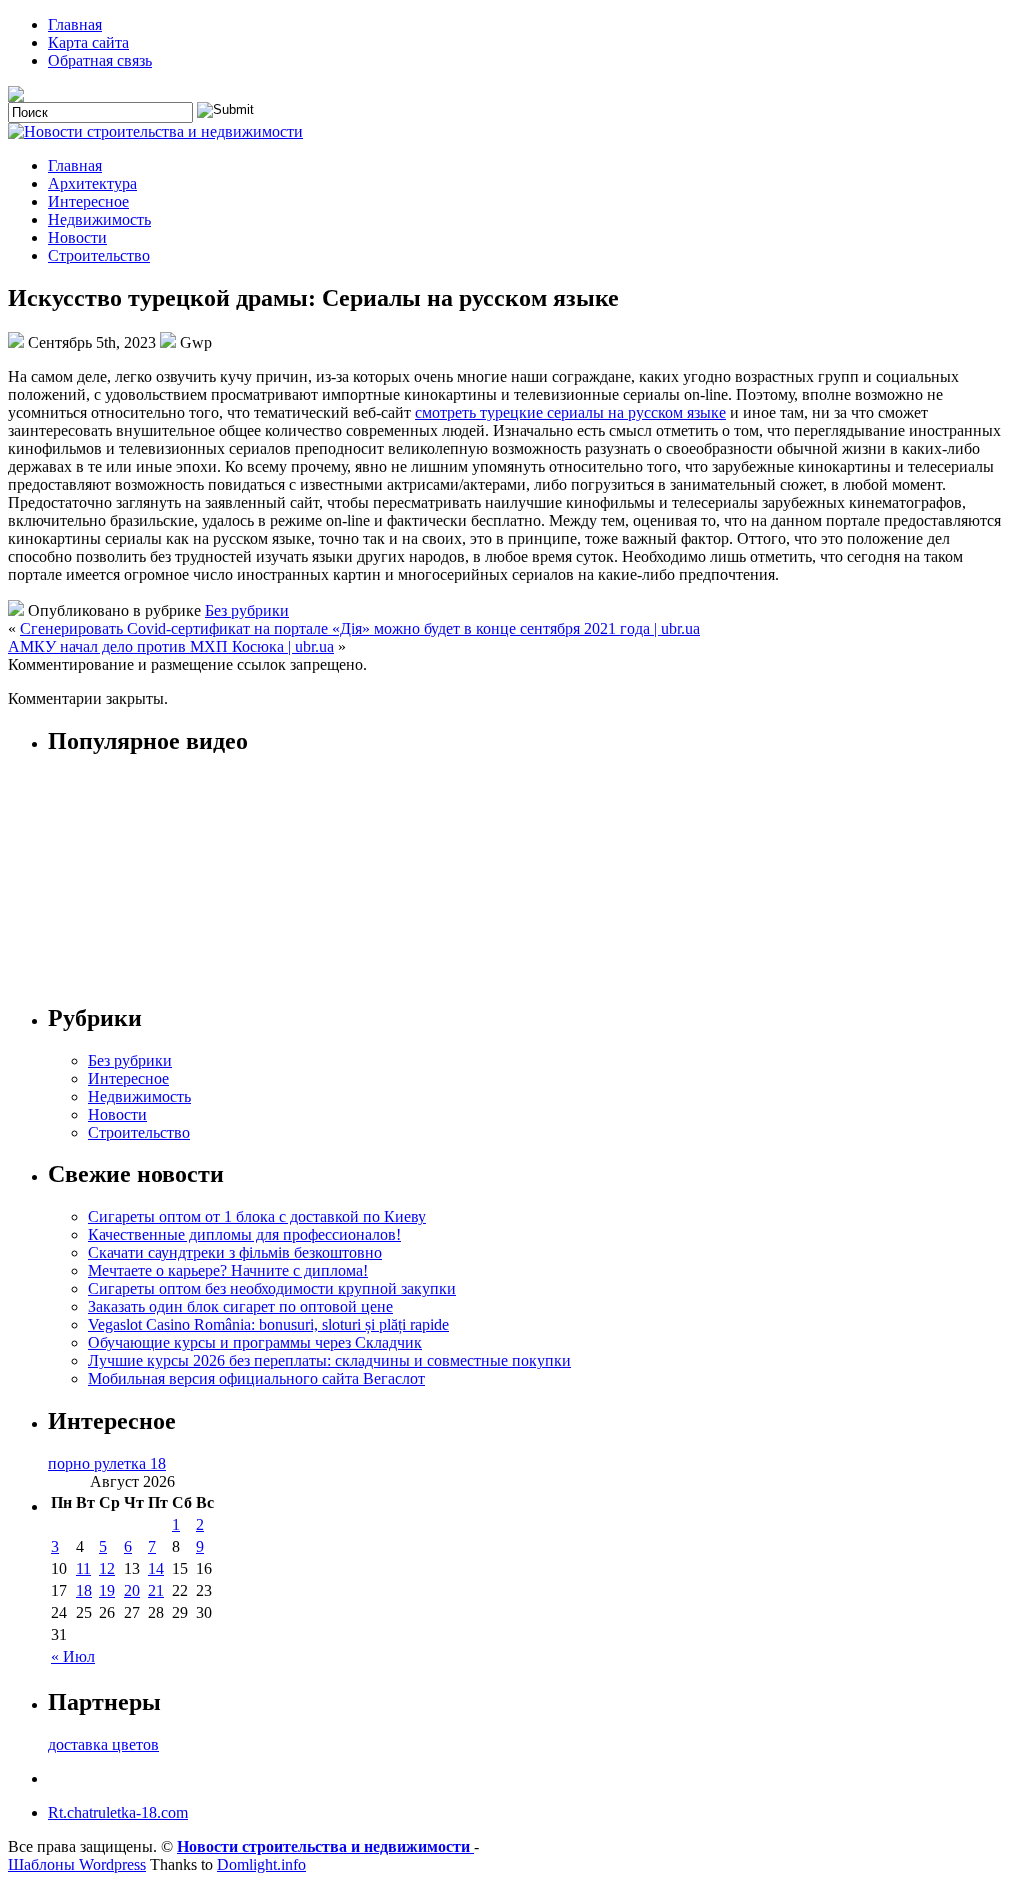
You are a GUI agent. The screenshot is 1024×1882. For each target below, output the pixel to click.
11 (83, 1568)
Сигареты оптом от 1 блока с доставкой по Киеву (257, 1216)
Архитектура (92, 183)
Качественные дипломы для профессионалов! (244, 1234)
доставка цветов (103, 1744)
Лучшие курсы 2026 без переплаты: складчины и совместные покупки (329, 1360)
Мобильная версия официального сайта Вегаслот (256, 1378)
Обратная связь (100, 60)
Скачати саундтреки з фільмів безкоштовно (235, 1252)
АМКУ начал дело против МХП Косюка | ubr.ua (171, 646)
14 (156, 1568)
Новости (77, 237)
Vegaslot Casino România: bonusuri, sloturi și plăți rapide (268, 1324)
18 (84, 1590)
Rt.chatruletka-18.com (118, 1812)
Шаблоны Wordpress (77, 1864)
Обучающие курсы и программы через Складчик (255, 1342)
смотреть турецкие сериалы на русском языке (570, 412)
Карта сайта (88, 42)
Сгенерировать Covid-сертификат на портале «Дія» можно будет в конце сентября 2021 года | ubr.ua (360, 628)
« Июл (73, 1656)
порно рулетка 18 (107, 1463)
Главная (75, 24)
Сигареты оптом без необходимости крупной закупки (272, 1288)
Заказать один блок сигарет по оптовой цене (240, 1306)
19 (107, 1590)
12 (107, 1568)
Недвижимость (99, 219)
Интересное (88, 201)
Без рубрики (247, 610)
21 (156, 1590)
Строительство (99, 255)
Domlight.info (261, 1864)
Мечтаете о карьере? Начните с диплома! (228, 1270)
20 (132, 1590)
